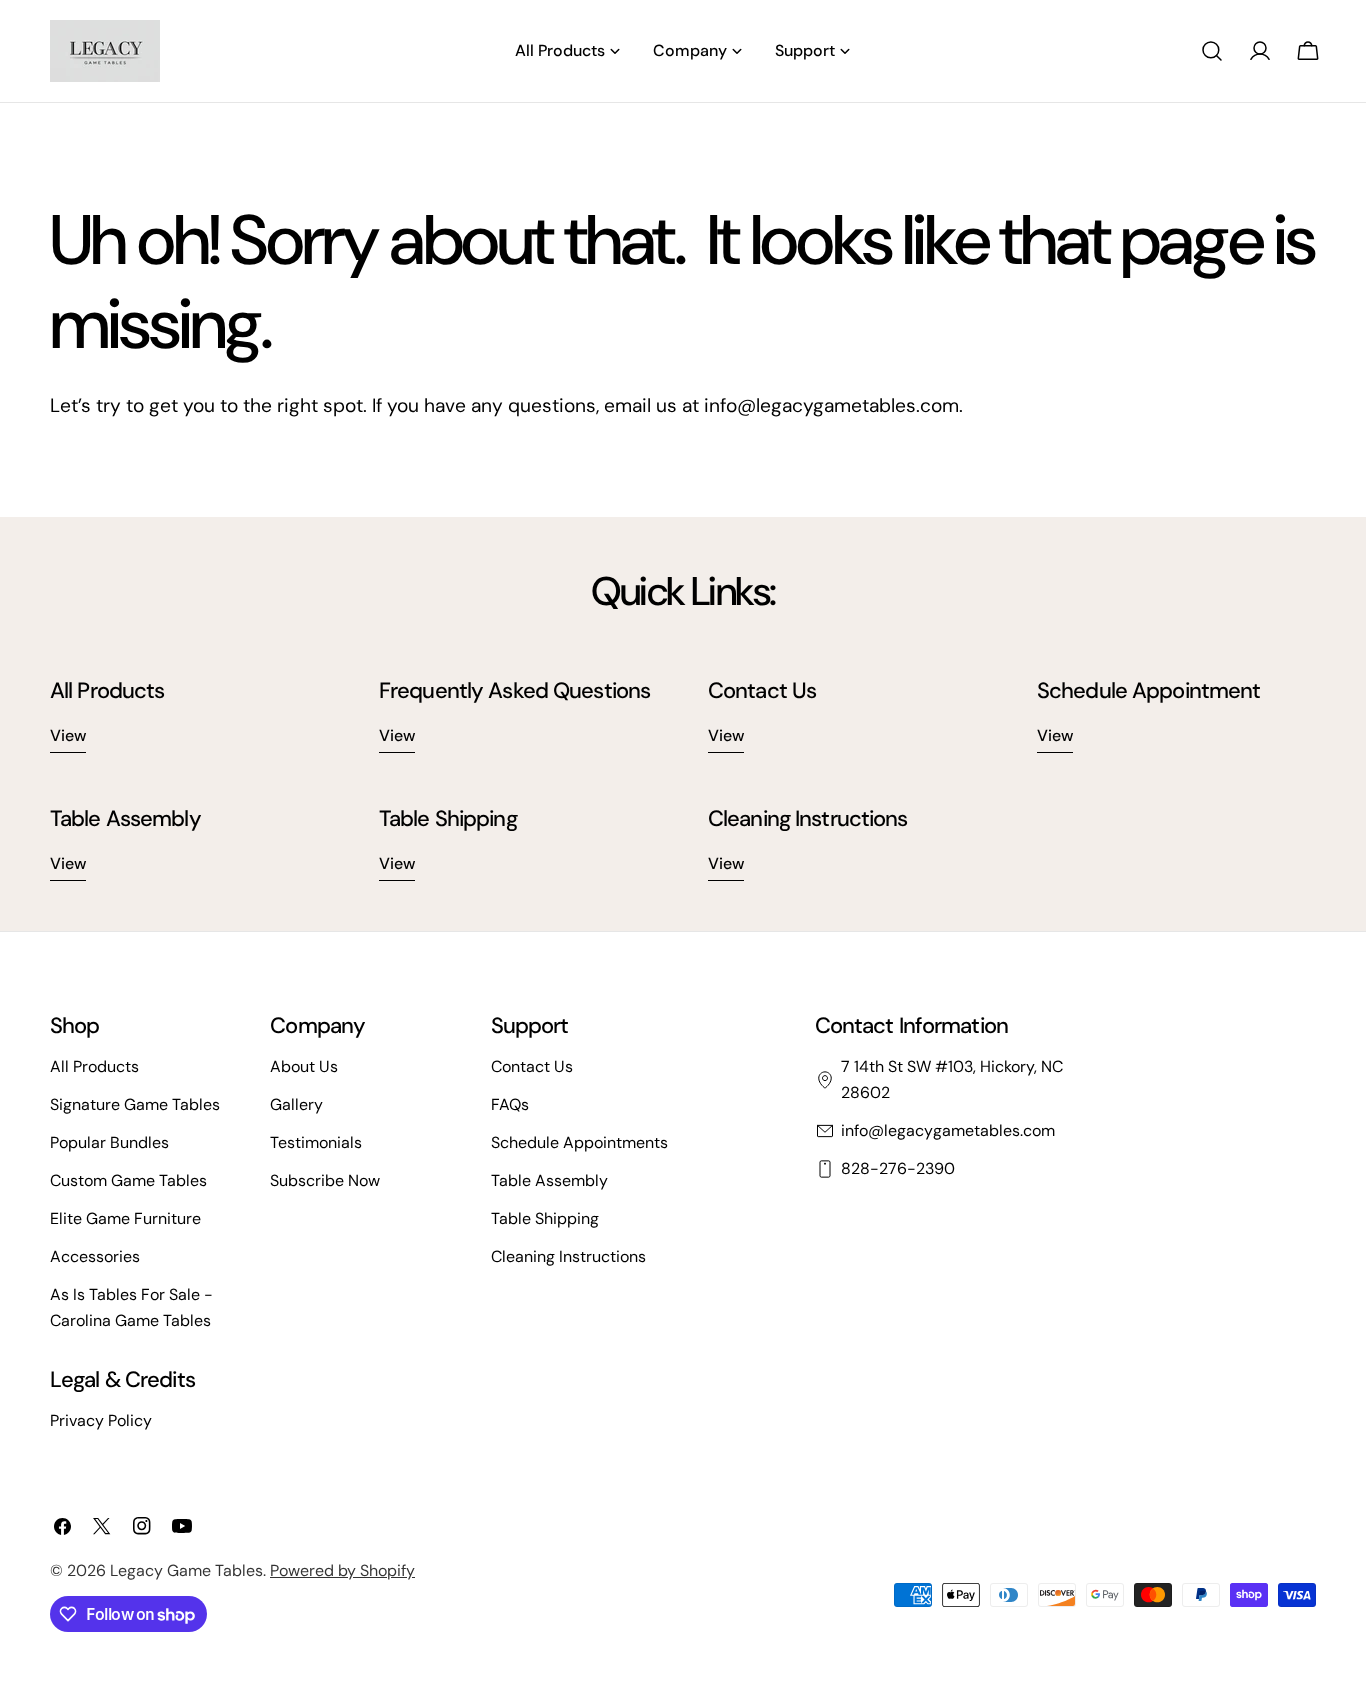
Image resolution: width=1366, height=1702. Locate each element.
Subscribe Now (325, 1180)
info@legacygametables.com (948, 1130)
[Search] (1212, 51)
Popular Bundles (109, 1142)
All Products (94, 1066)
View (68, 735)
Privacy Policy (101, 1420)
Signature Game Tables (135, 1104)
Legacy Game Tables (186, 1570)
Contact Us (532, 1066)
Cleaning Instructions (568, 1256)
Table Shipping (545, 1218)
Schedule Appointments (579, 1142)
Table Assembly (549, 1180)
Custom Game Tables (128, 1180)
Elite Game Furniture (125, 1218)
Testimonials (316, 1142)
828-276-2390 (898, 1168)
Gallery (296, 1104)
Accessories (95, 1256)
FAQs (510, 1104)
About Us (304, 1066)
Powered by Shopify (342, 1570)
